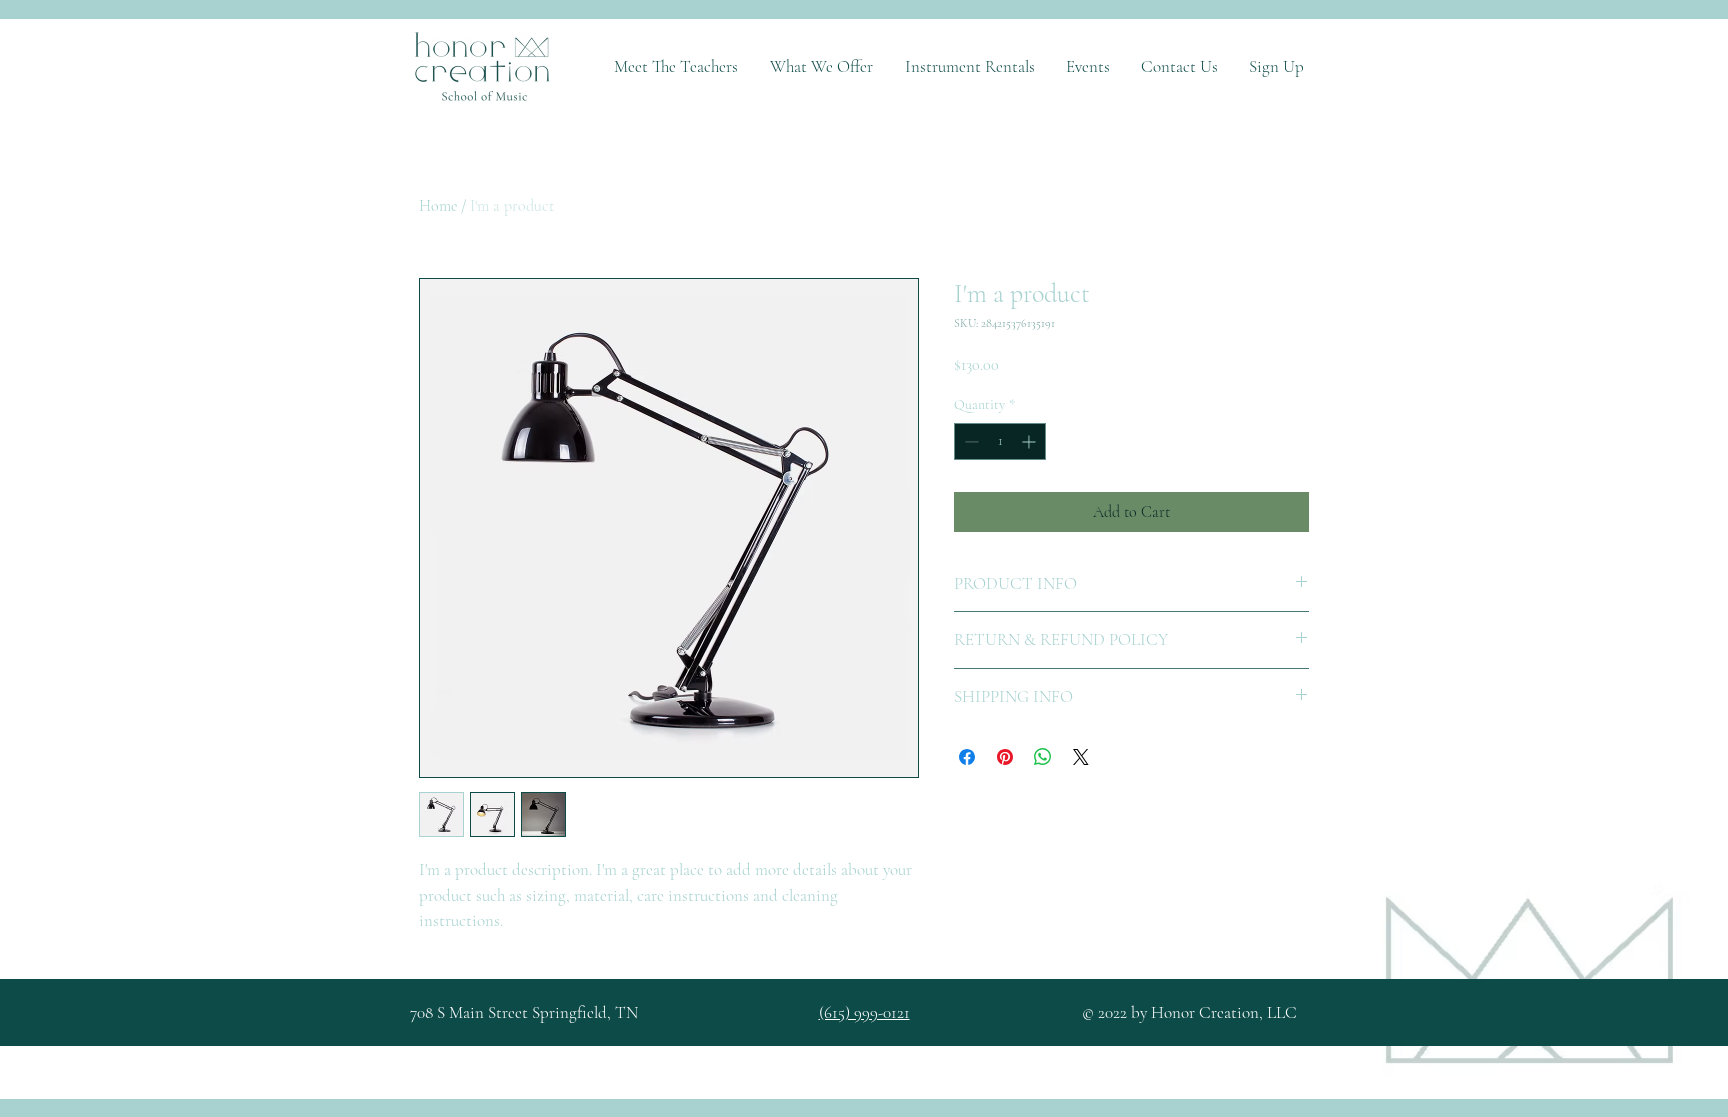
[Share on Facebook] (967, 757)
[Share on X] (1081, 757)
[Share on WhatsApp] (1043, 757)
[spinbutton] (1000, 441)
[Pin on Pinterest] (1005, 757)
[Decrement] (969, 441)
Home (438, 206)
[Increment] (1030, 441)
